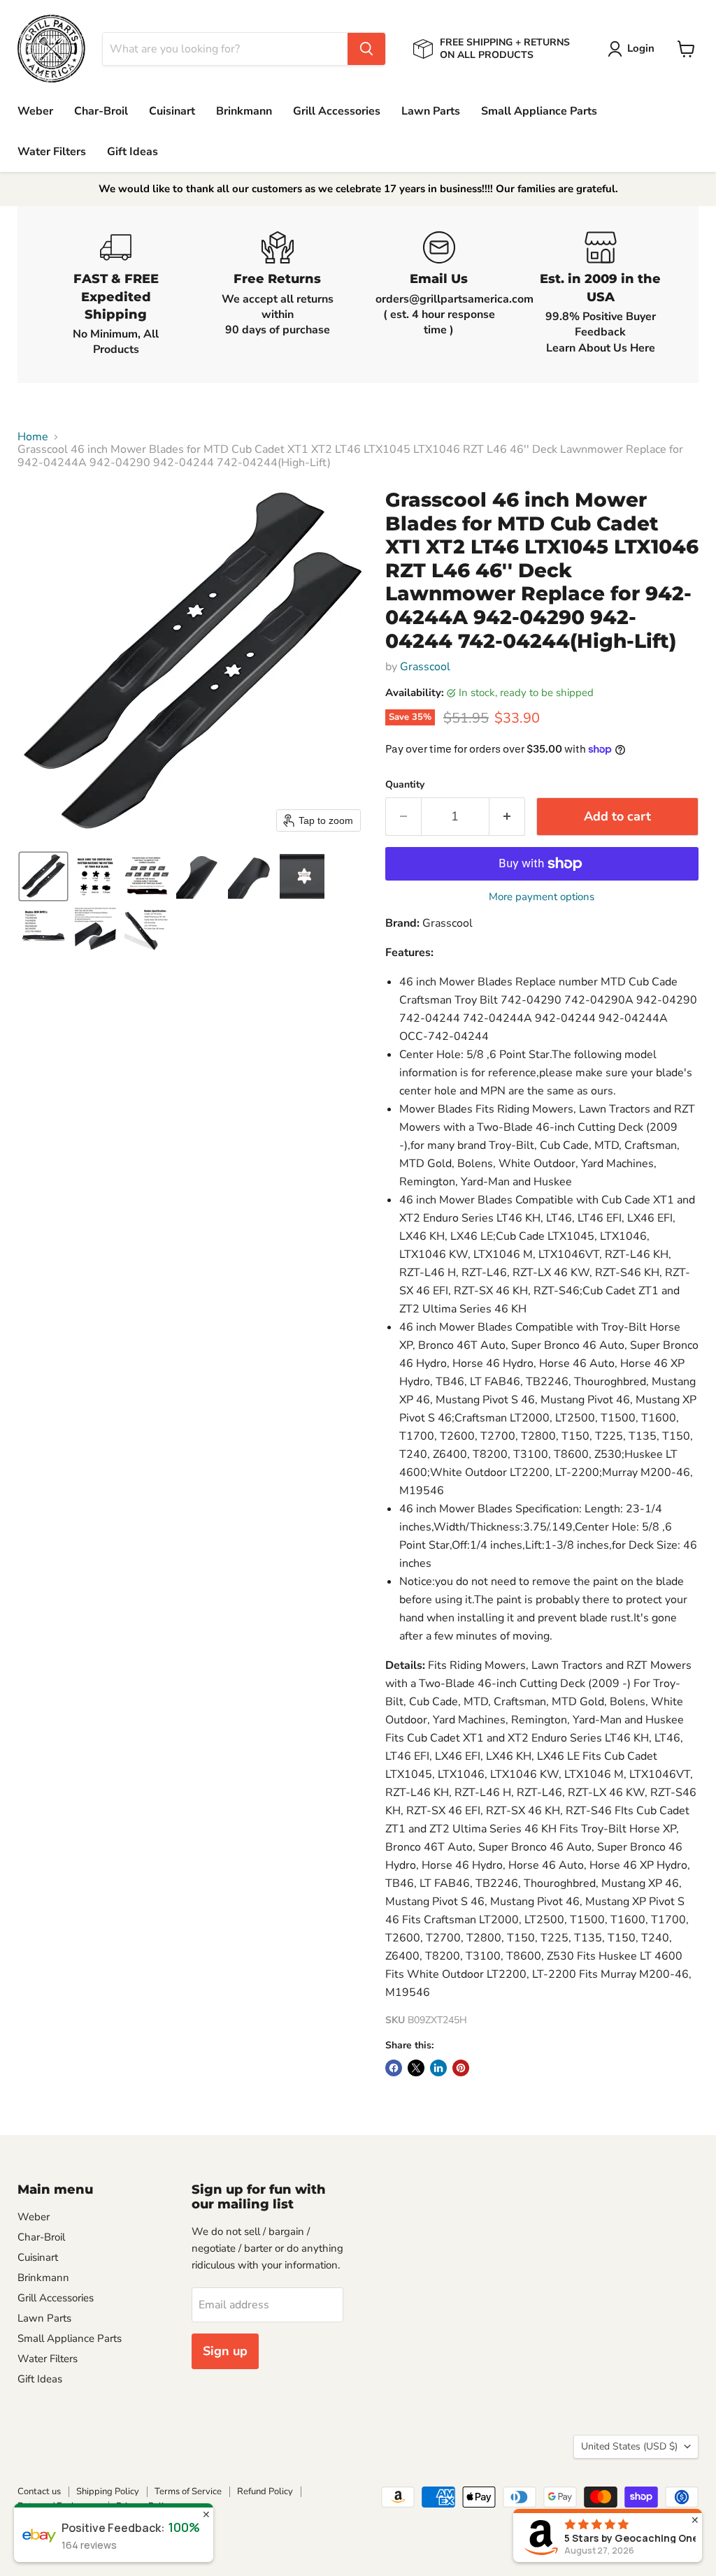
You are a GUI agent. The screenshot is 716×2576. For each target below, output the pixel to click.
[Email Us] (439, 294)
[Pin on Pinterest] (461, 2068)
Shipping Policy (108, 2491)
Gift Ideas (133, 152)
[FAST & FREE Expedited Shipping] (116, 294)
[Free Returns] (277, 294)
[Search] (366, 49)
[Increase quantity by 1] (507, 817)
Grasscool (425, 667)
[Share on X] (416, 2068)
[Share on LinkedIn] (438, 2068)
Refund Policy (265, 2491)
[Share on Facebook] (394, 2068)
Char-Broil (101, 111)
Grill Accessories (337, 111)
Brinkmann (244, 111)
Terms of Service (188, 2491)
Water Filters (52, 152)
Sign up (225, 2351)
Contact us (39, 2491)
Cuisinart (172, 111)
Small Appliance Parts (539, 111)
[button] (634, 49)
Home (33, 437)
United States (629, 2446)
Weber (35, 111)
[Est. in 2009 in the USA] (600, 294)
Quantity (405, 785)
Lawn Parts (431, 111)
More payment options (542, 897)
